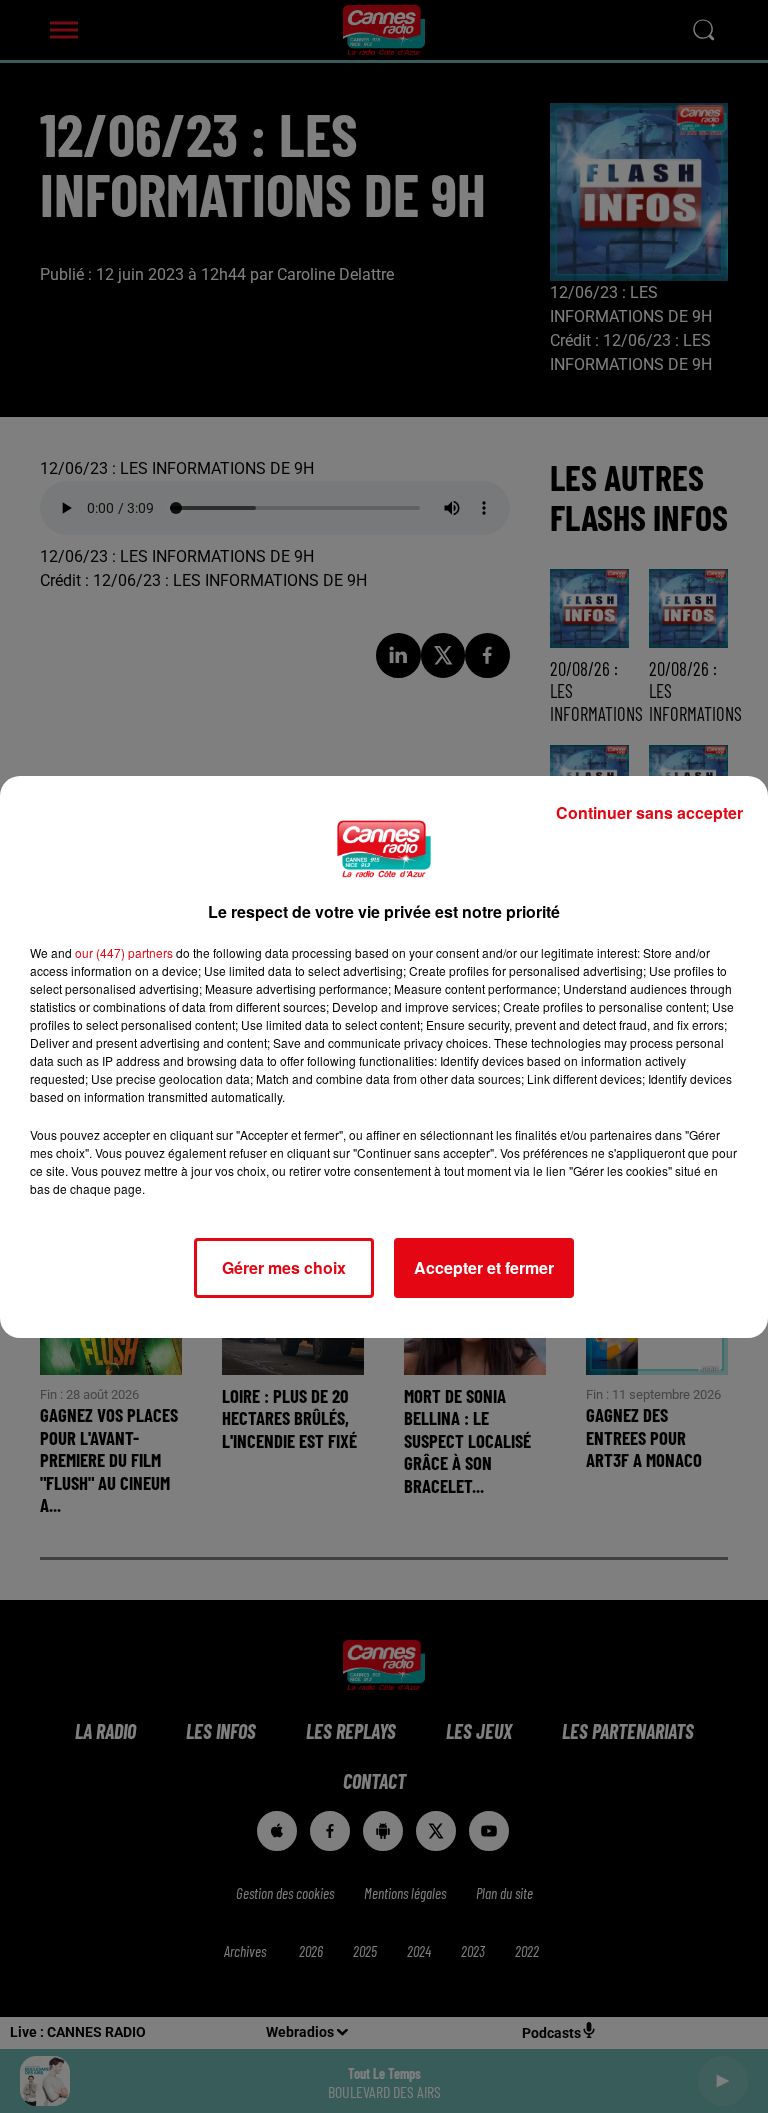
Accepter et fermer (484, 1267)
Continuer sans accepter (649, 812)
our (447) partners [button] (124, 952)
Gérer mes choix (284, 1267)
